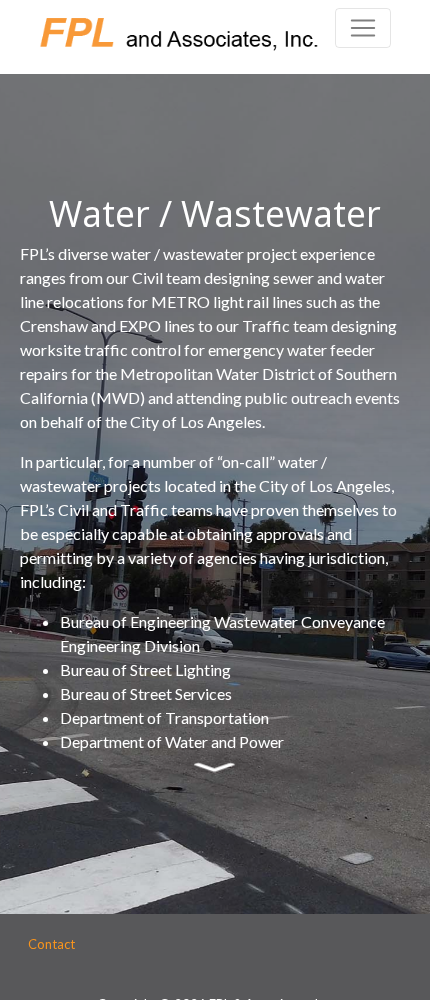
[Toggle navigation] (363, 28)
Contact (51, 944)
